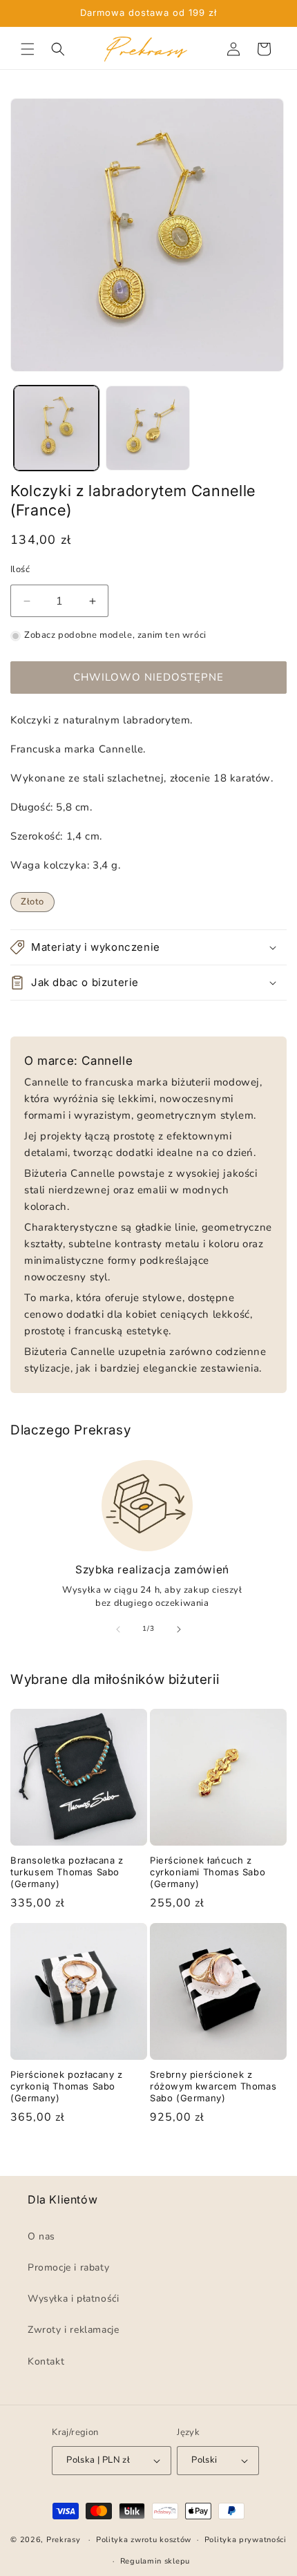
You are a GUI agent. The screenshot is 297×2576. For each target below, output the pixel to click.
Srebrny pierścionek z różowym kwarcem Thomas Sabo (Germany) (213, 2086)
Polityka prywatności (246, 2540)
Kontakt (46, 2361)
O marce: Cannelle (78, 1061)
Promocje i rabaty (68, 2267)
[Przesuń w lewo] (118, 1629)
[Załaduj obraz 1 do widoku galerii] (56, 428)
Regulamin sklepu (155, 2561)
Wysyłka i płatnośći (73, 2299)
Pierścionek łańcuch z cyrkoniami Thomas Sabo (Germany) (208, 1872)
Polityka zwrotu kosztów (144, 2540)
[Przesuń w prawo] (179, 1629)
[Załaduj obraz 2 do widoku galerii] (148, 428)
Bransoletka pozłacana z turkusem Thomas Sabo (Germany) (67, 1872)
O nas (41, 2236)
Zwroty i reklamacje (73, 2330)
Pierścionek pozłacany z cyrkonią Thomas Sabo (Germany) (67, 2086)
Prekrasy (64, 2540)
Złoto (32, 902)
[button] (28, 49)
